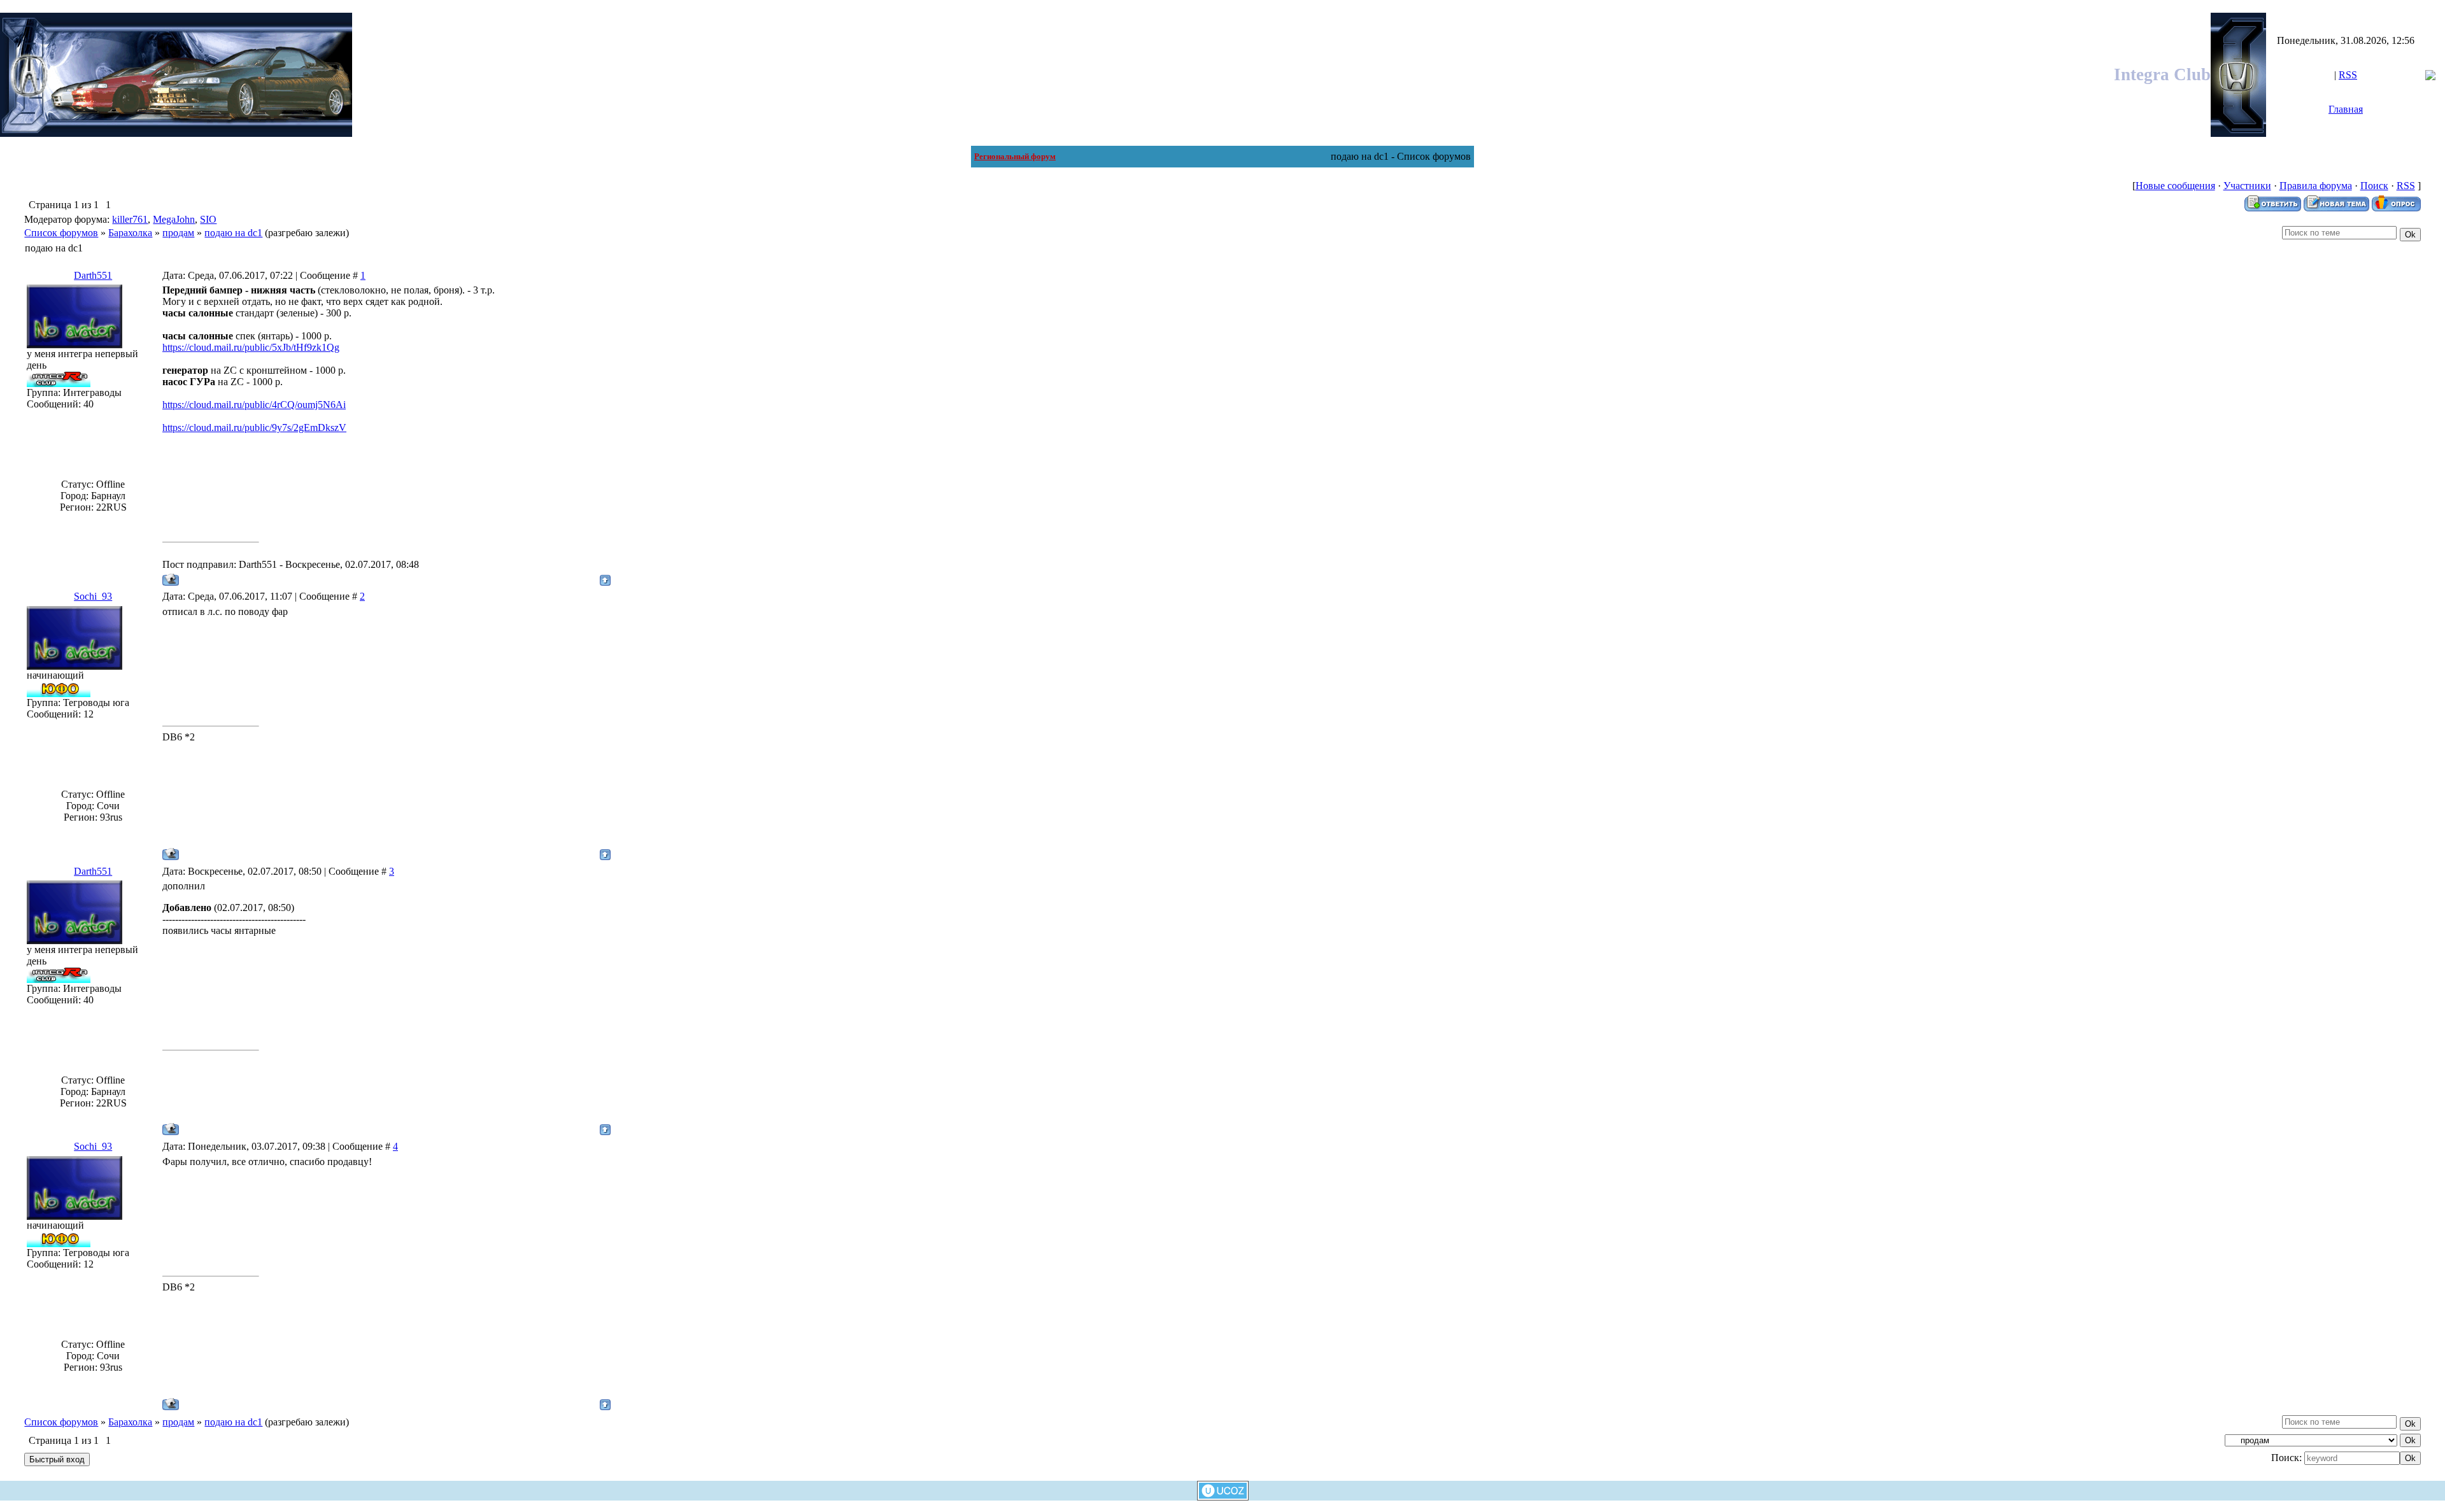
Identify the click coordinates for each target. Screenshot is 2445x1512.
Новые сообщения (2175, 186)
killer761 (130, 219)
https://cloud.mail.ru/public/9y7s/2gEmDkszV (254, 427)
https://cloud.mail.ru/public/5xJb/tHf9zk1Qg (251, 347)
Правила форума (2316, 186)
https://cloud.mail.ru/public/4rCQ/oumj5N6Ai (254, 405)
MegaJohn (174, 219)
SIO (208, 219)
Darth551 (93, 275)
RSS (2348, 75)
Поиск (2374, 186)
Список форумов (61, 233)
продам (178, 233)
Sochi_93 (93, 596)
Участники (2247, 186)
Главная (2346, 109)
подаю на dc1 (233, 233)
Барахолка (130, 233)
